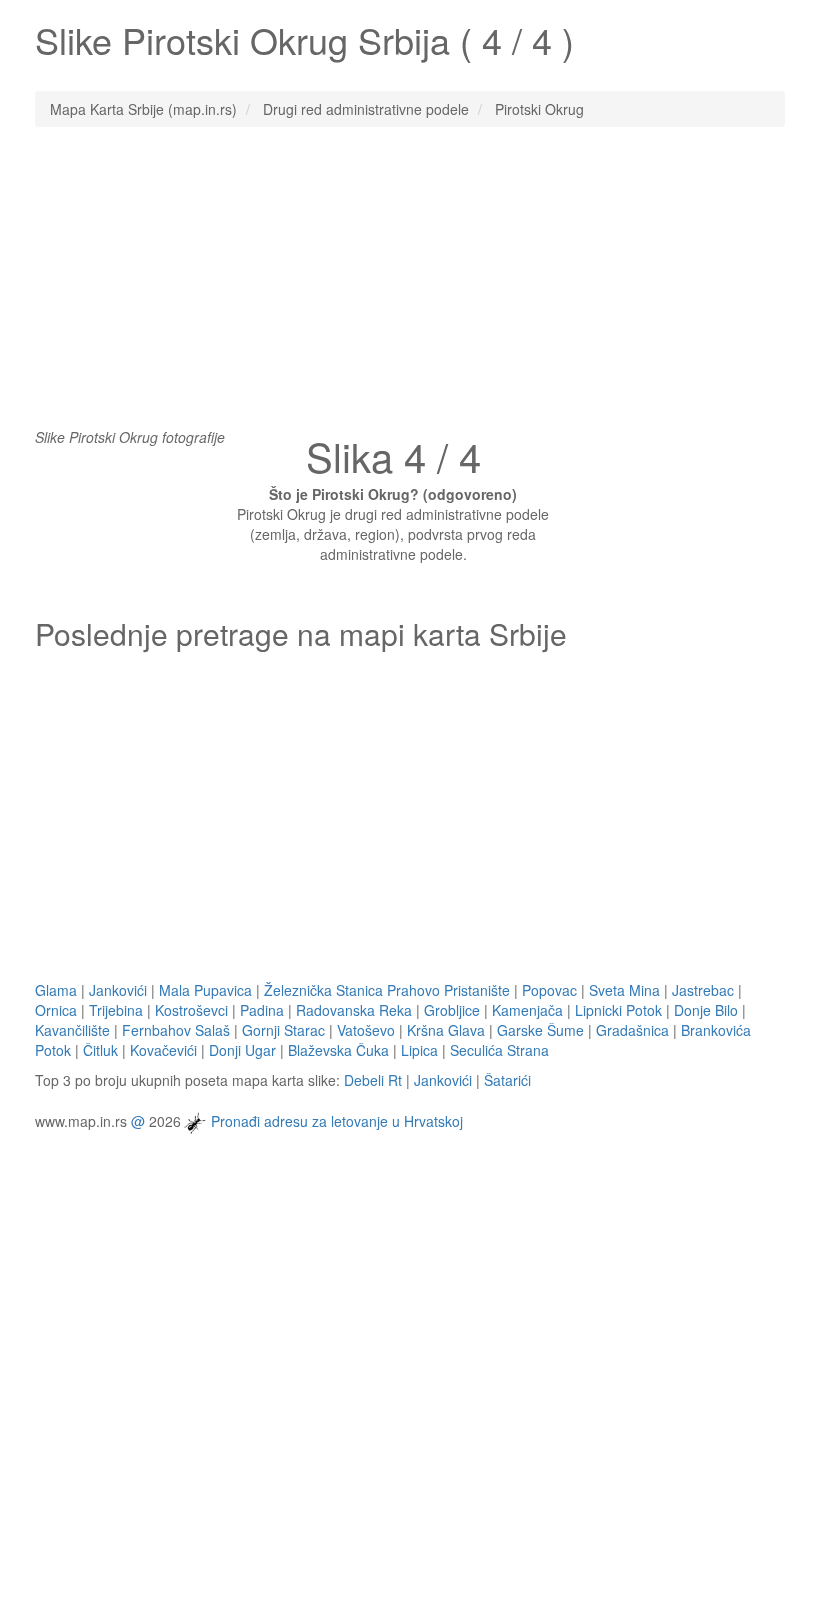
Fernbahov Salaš (176, 1030)
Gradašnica (632, 1030)
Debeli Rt (373, 1080)
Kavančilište (72, 1030)
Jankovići (118, 990)
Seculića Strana (499, 1050)
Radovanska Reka (354, 1010)
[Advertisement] (410, 287)
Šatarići (507, 1080)
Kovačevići (163, 1050)
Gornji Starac (283, 1030)
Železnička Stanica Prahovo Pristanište (387, 990)
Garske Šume (540, 1030)
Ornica (56, 1010)
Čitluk (100, 1050)
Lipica (419, 1050)
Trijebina (116, 1010)
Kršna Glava (446, 1030)
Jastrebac (703, 990)
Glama (56, 990)
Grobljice (452, 1010)
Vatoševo (366, 1030)
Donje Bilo (706, 1010)
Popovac (549, 990)
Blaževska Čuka (338, 1050)
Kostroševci (191, 1010)
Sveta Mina (624, 990)
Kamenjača (527, 1010)
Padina (262, 1010)
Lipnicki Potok (618, 1010)
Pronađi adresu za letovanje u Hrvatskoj (337, 1120)
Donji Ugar (242, 1050)
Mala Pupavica (205, 990)
